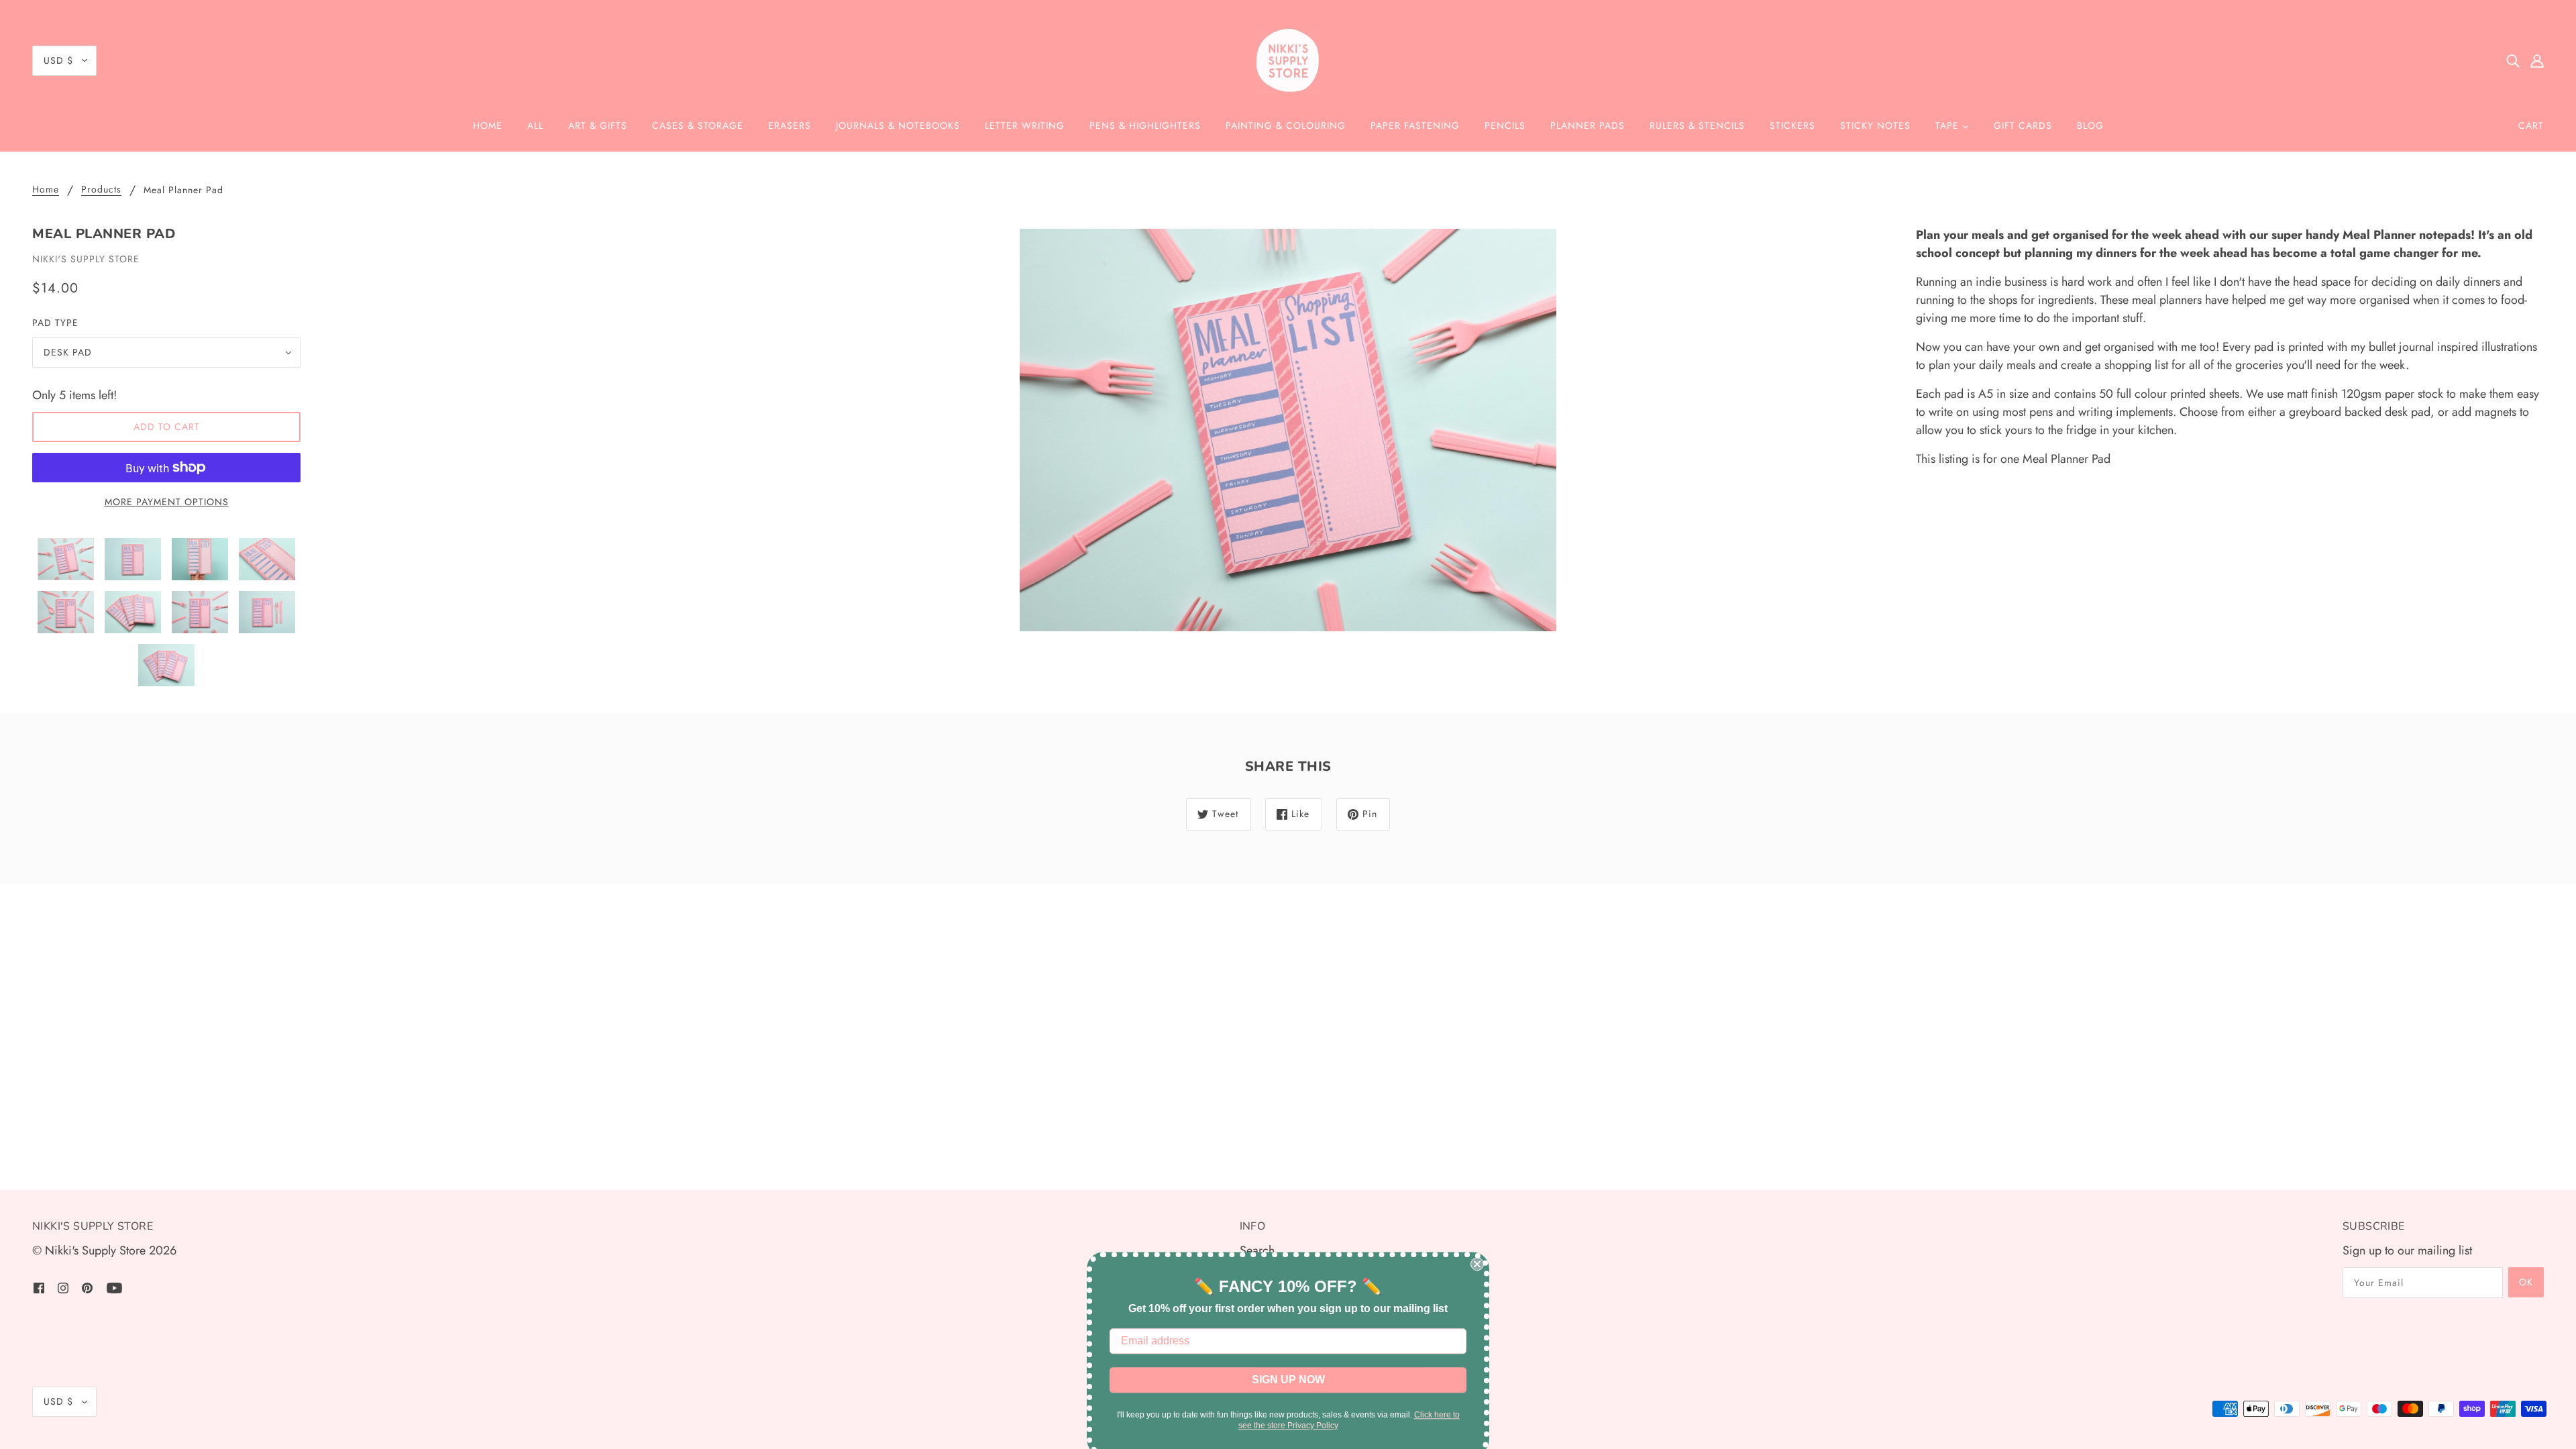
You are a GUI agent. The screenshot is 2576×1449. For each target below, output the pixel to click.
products (101, 190)
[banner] (1288, 60)
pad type (55, 323)
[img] (2513, 61)
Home (46, 190)
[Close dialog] (1477, 1257)
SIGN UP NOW (1288, 1373)
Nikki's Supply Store (86, 259)
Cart (2531, 125)
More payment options (167, 502)
